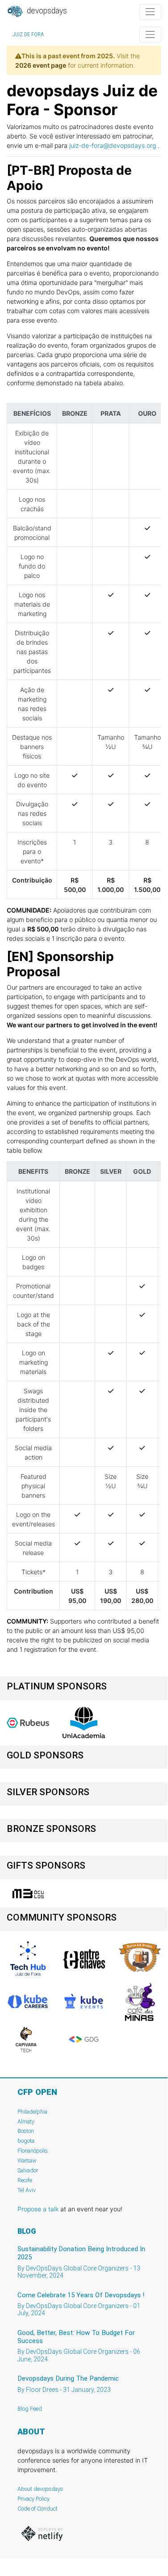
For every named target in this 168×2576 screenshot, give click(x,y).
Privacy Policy (34, 2499)
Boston (26, 2131)
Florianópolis (33, 2151)
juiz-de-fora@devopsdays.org (113, 145)
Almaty (26, 2122)
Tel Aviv (27, 2190)
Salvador (28, 2170)
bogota (26, 2141)
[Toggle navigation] (150, 12)
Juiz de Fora (28, 34)
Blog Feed (30, 2409)
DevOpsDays (46, 11)
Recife (25, 2180)
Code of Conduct (38, 2509)
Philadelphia (32, 2112)
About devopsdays (40, 2489)
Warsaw (27, 2160)
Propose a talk (38, 2209)
